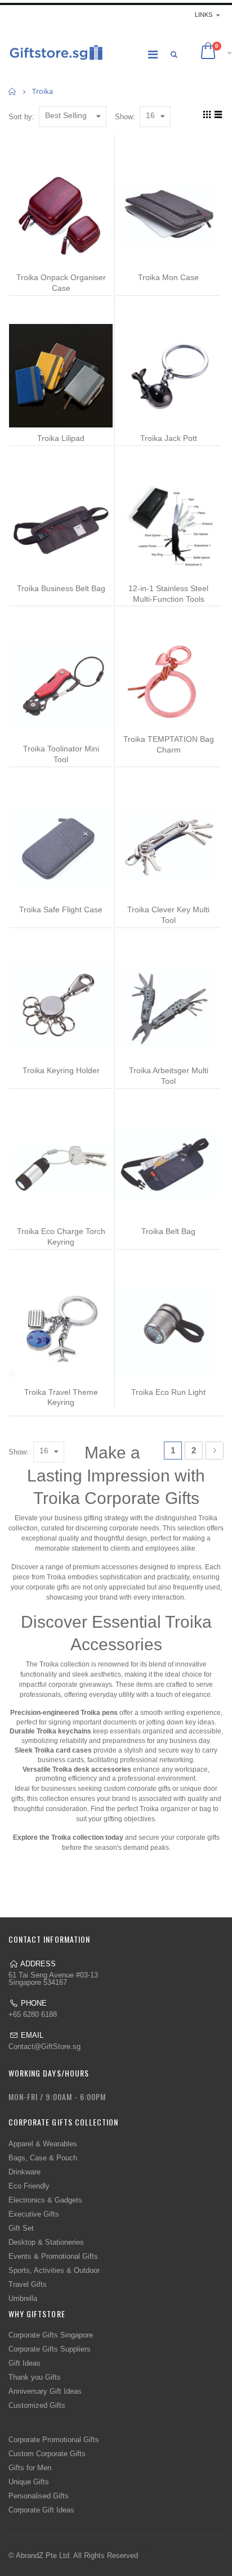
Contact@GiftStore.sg (44, 2046)
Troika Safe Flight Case (61, 909)
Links (204, 15)
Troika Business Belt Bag (61, 588)
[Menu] (153, 55)
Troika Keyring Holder (61, 1070)
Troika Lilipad (61, 438)
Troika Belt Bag (168, 1231)
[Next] (215, 1451)
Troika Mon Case (168, 277)
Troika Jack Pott (169, 438)
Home (13, 91)
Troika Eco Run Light (168, 1392)
